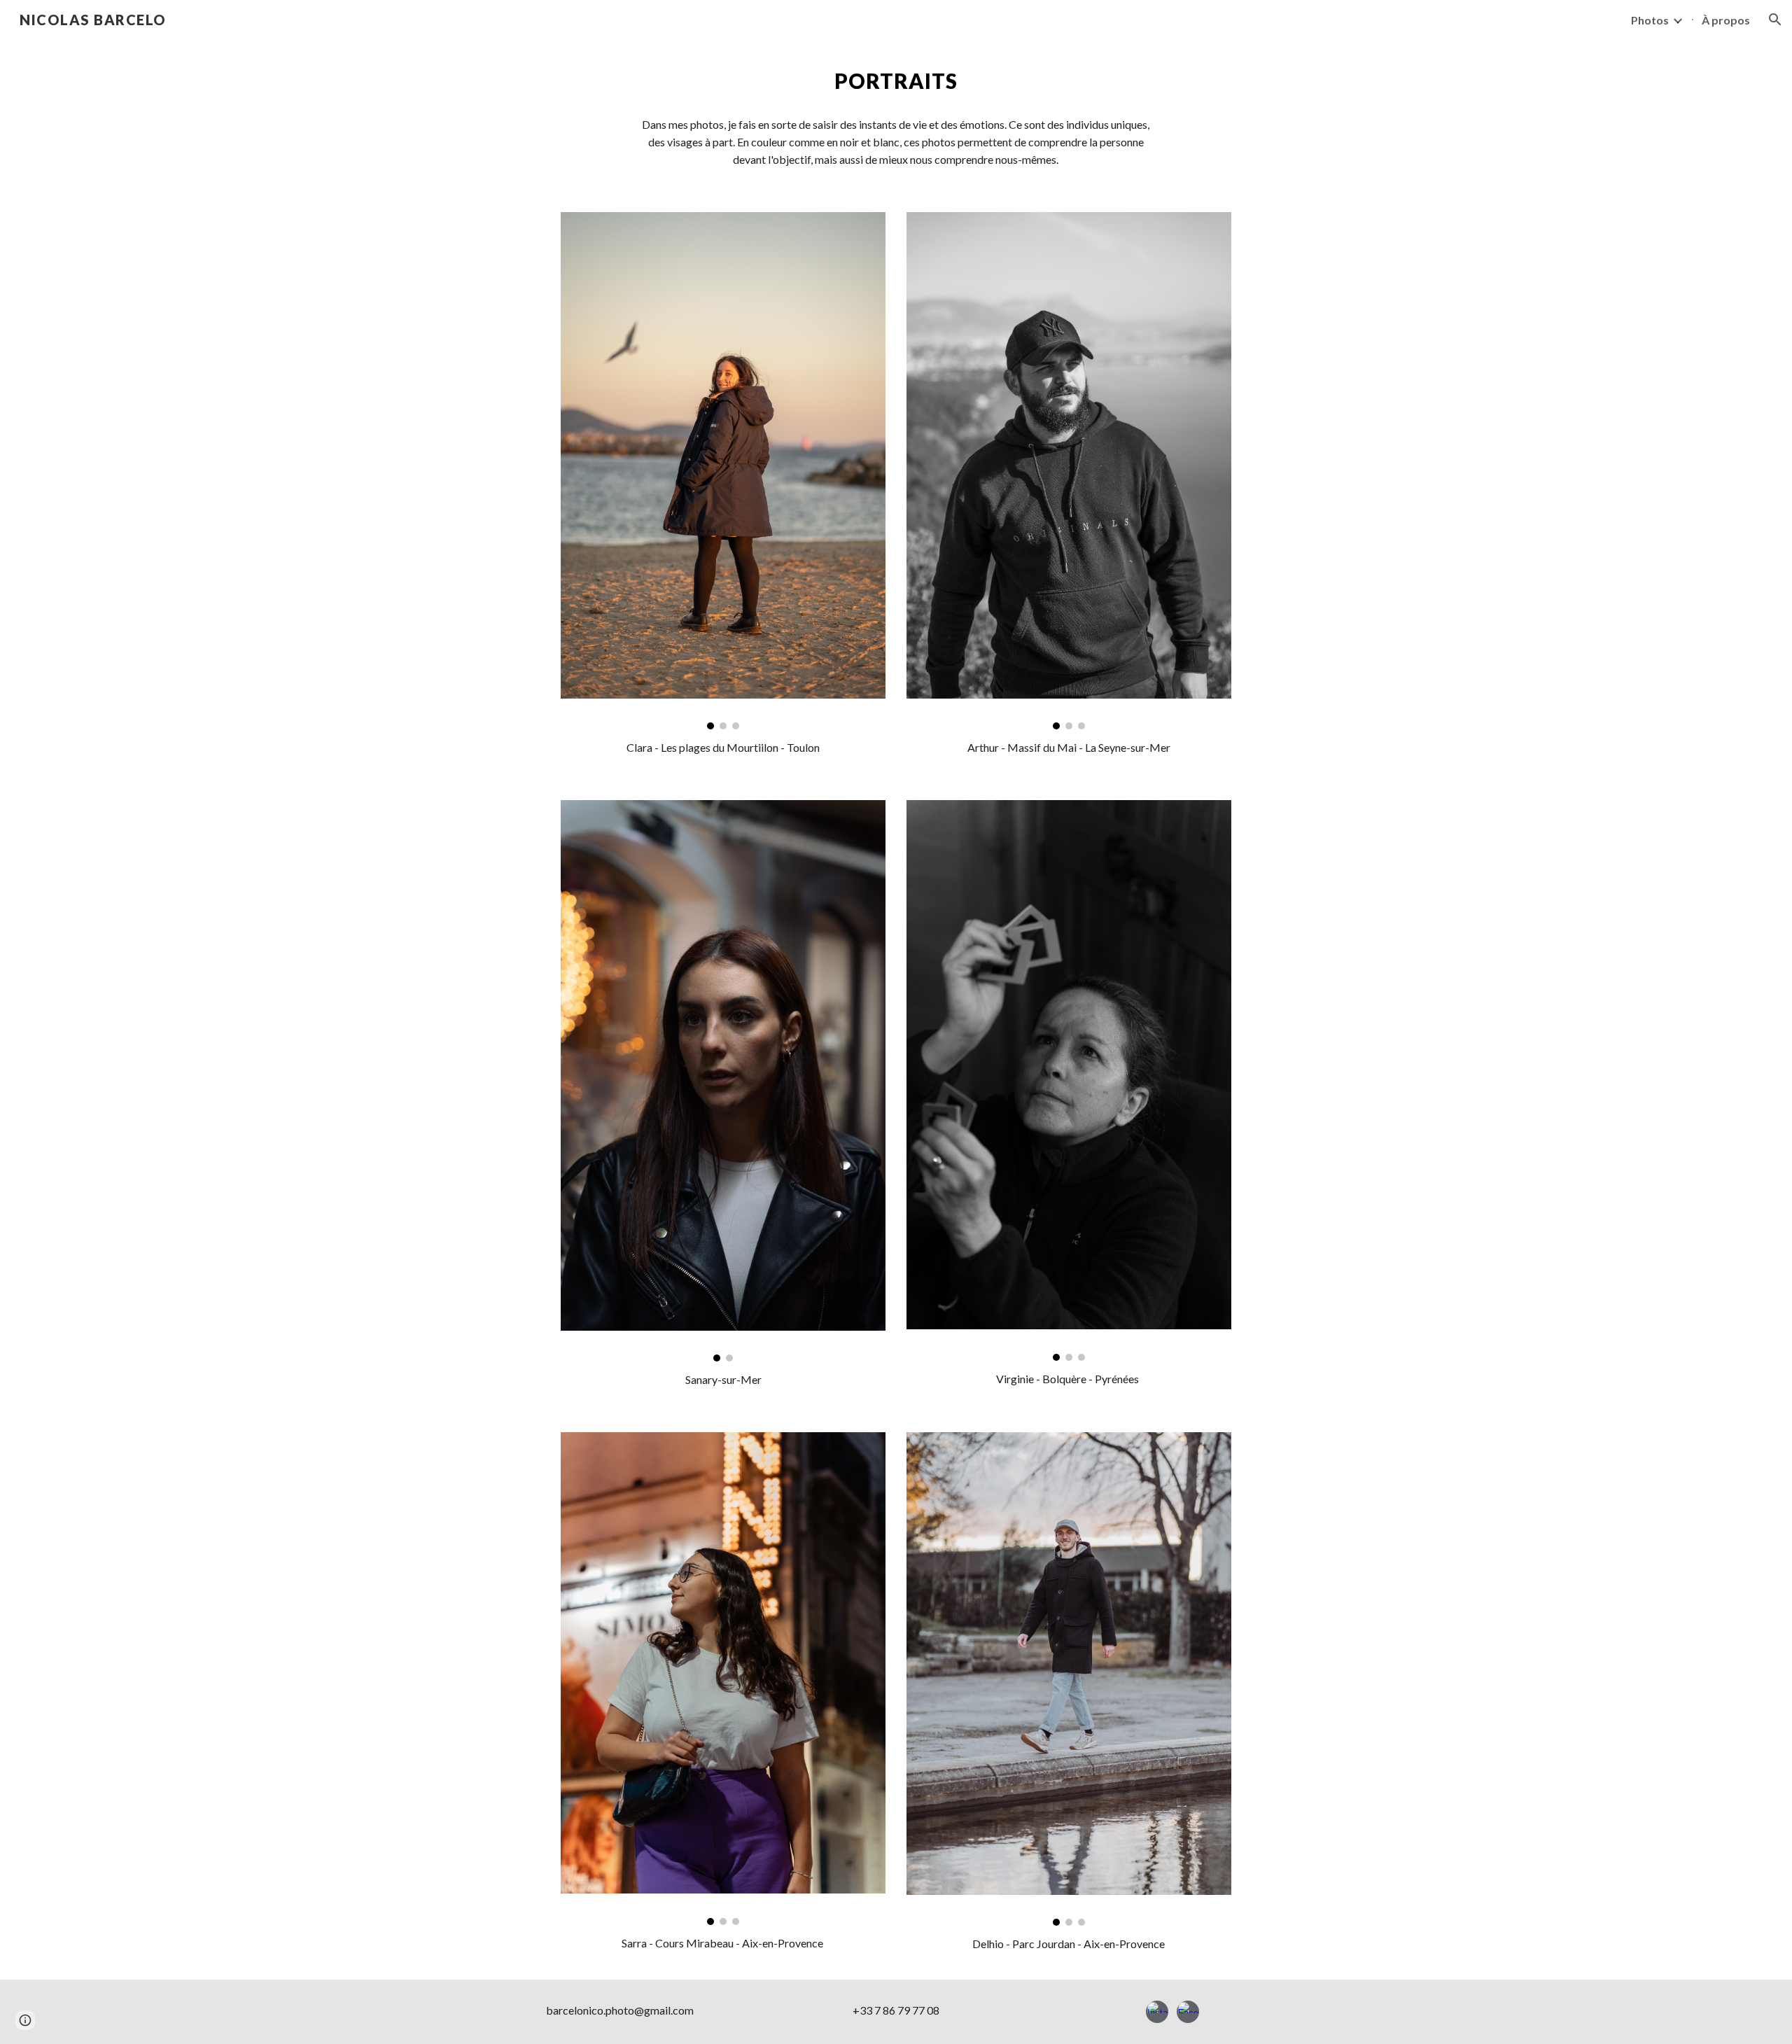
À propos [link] (1726, 20)
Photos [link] (1650, 20)
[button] (1775, 20)
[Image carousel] (723, 471)
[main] (896, 81)
